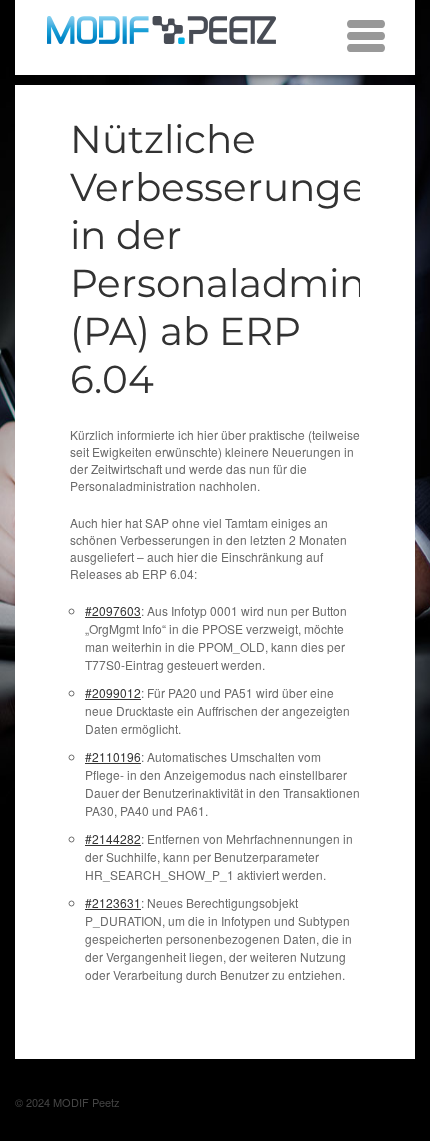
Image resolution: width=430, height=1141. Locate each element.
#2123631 (113, 902)
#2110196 (113, 756)
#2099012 (113, 692)
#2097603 (113, 610)
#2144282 (113, 838)
